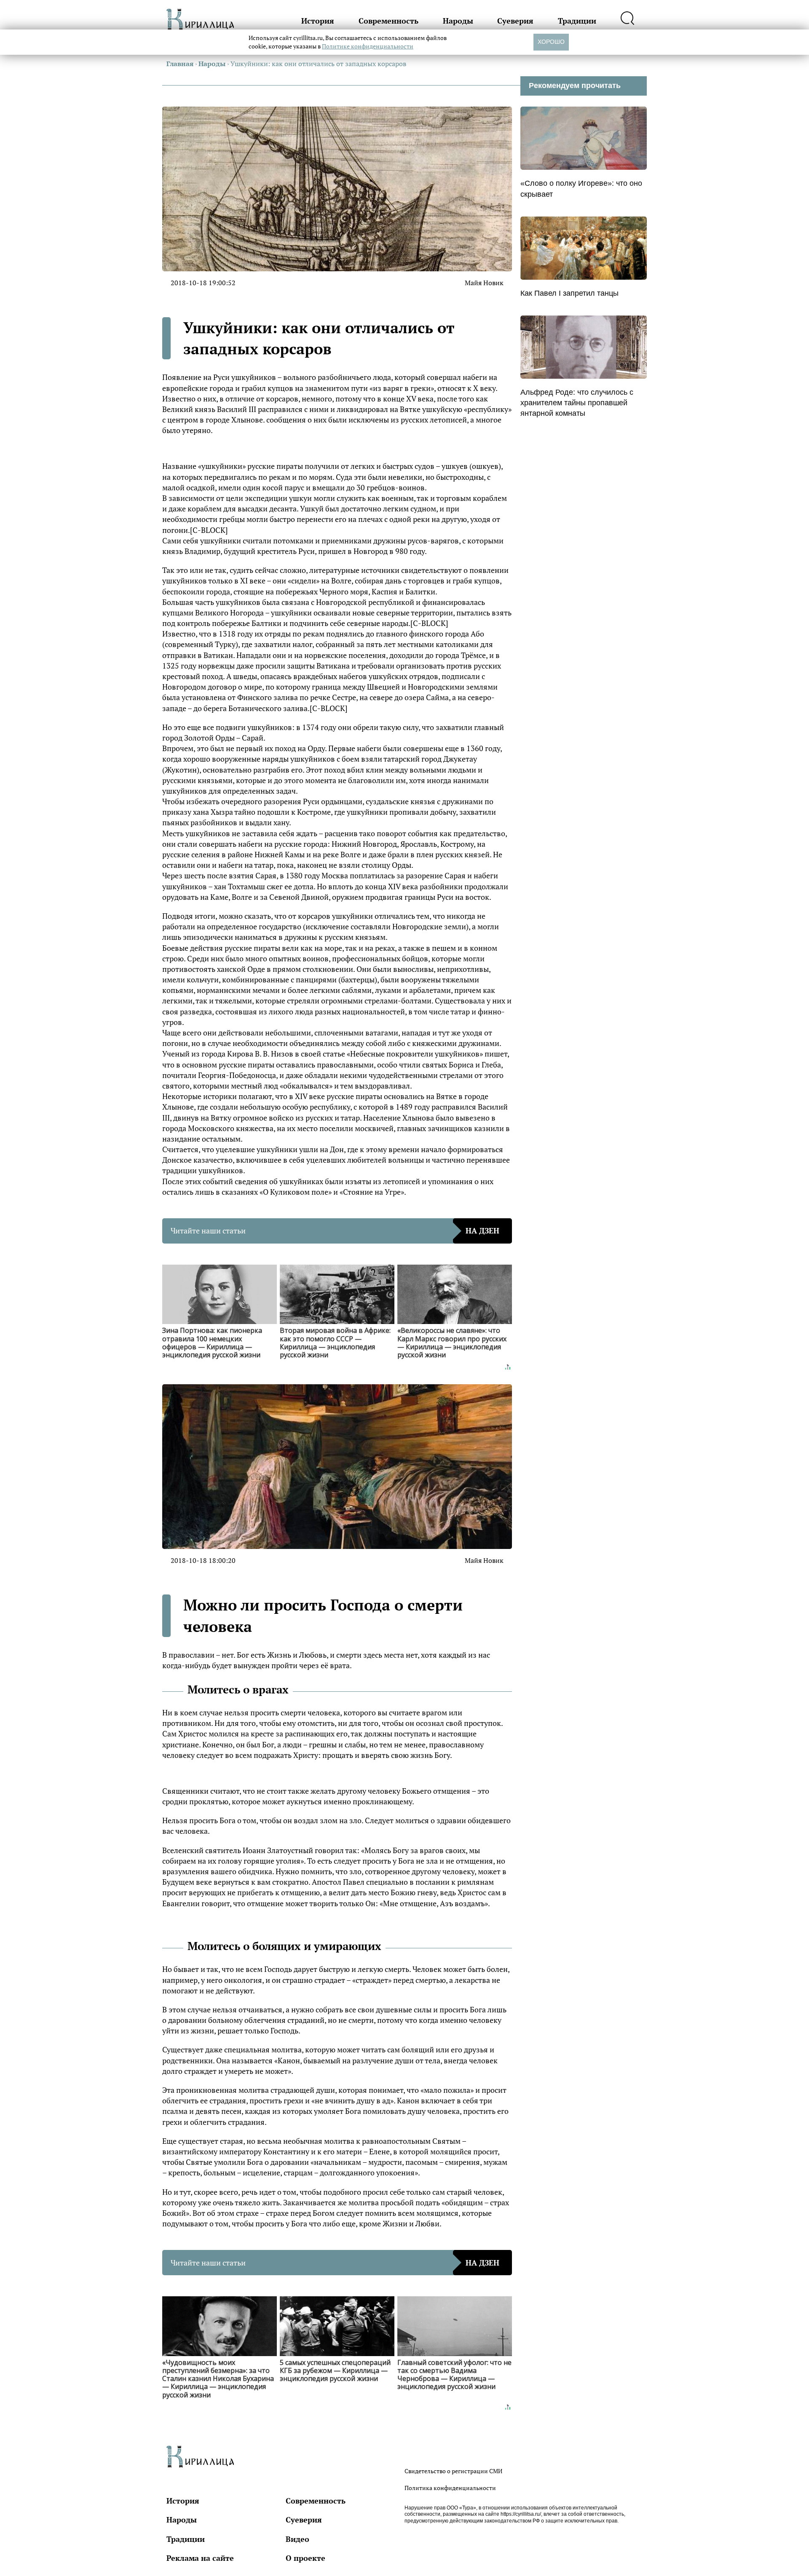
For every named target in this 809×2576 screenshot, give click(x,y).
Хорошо (551, 42)
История (318, 21)
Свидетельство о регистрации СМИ (453, 2471)
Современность (388, 21)
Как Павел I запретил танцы (569, 293)
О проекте (305, 2558)
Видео (297, 2539)
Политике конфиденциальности (368, 46)
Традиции (577, 21)
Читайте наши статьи (335, 1230)
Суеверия (515, 21)
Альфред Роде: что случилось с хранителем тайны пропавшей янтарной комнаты (577, 403)
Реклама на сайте (200, 2558)
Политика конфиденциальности (450, 2488)
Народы (458, 21)
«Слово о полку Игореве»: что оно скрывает (581, 189)
